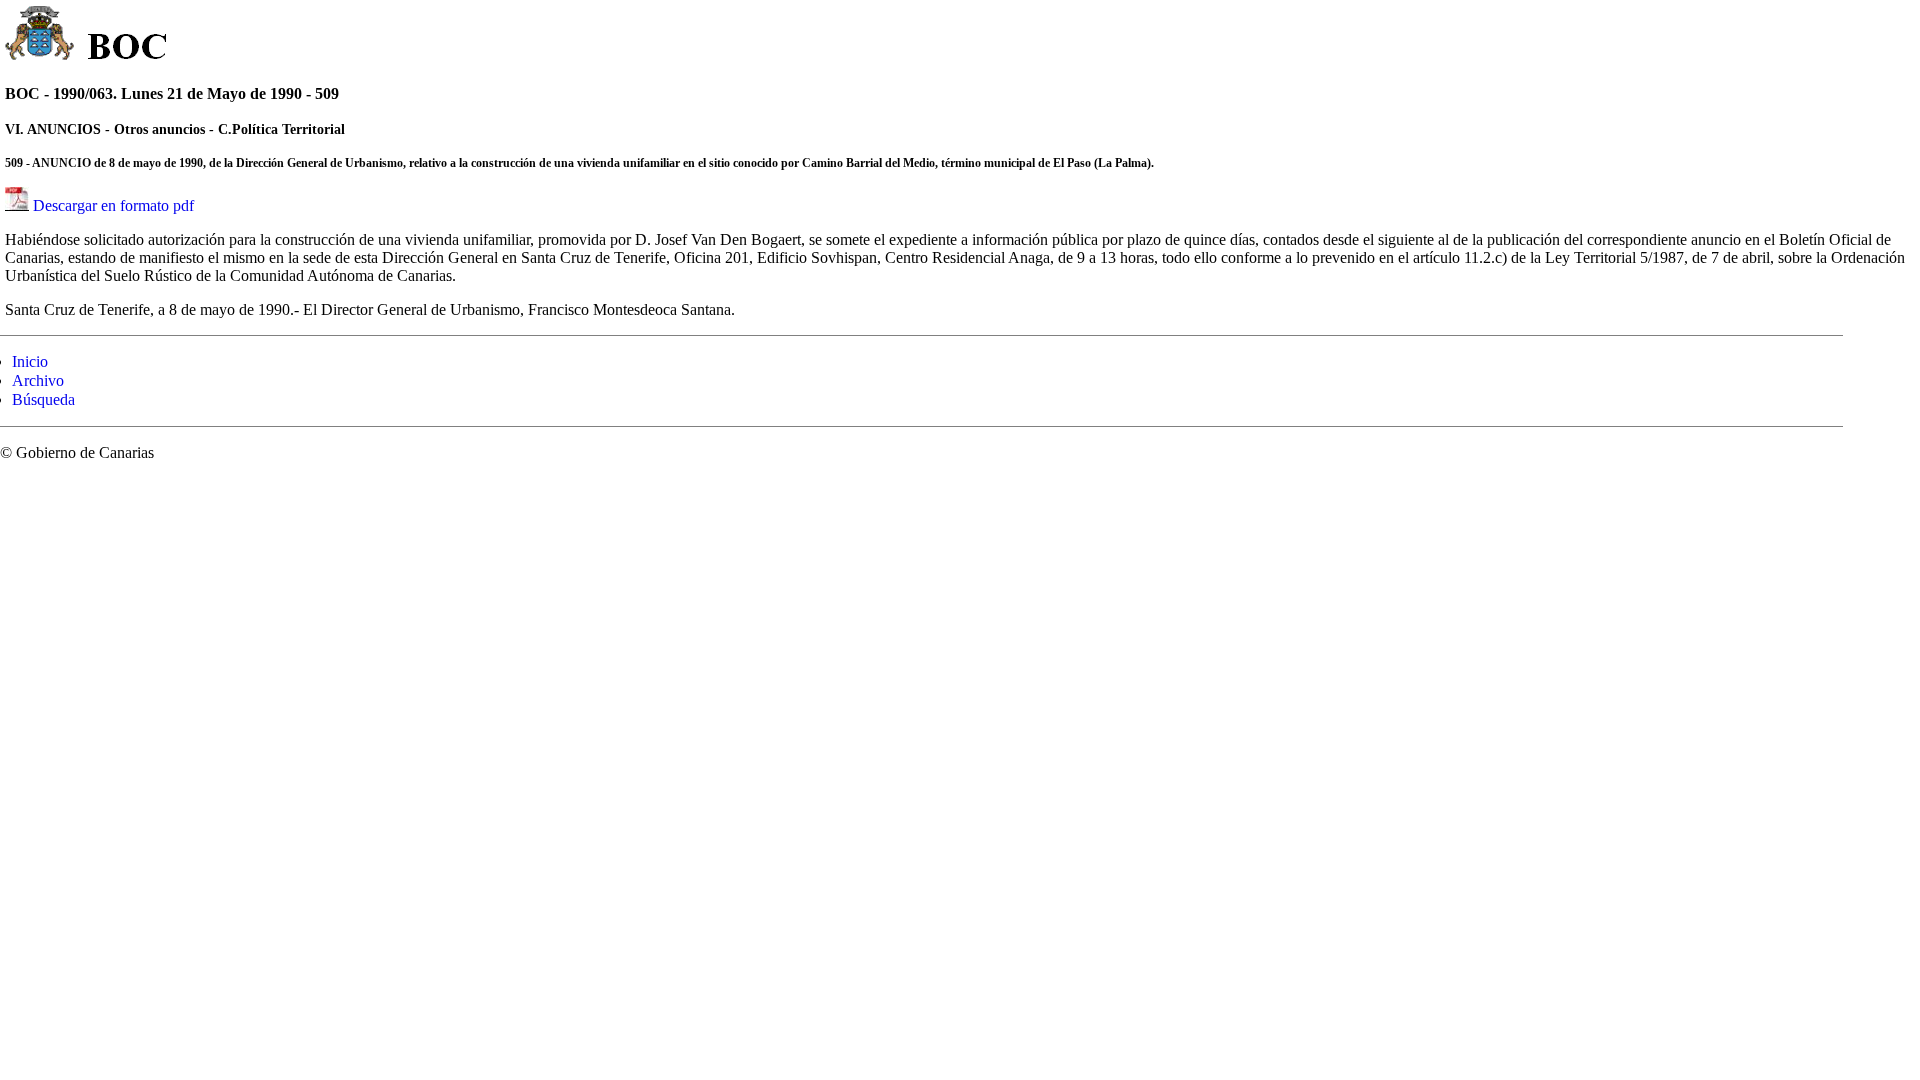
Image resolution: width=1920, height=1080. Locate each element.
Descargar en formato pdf (113, 205)
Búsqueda (43, 399)
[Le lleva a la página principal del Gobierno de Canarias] (40, 36)
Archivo (38, 380)
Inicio (30, 361)
